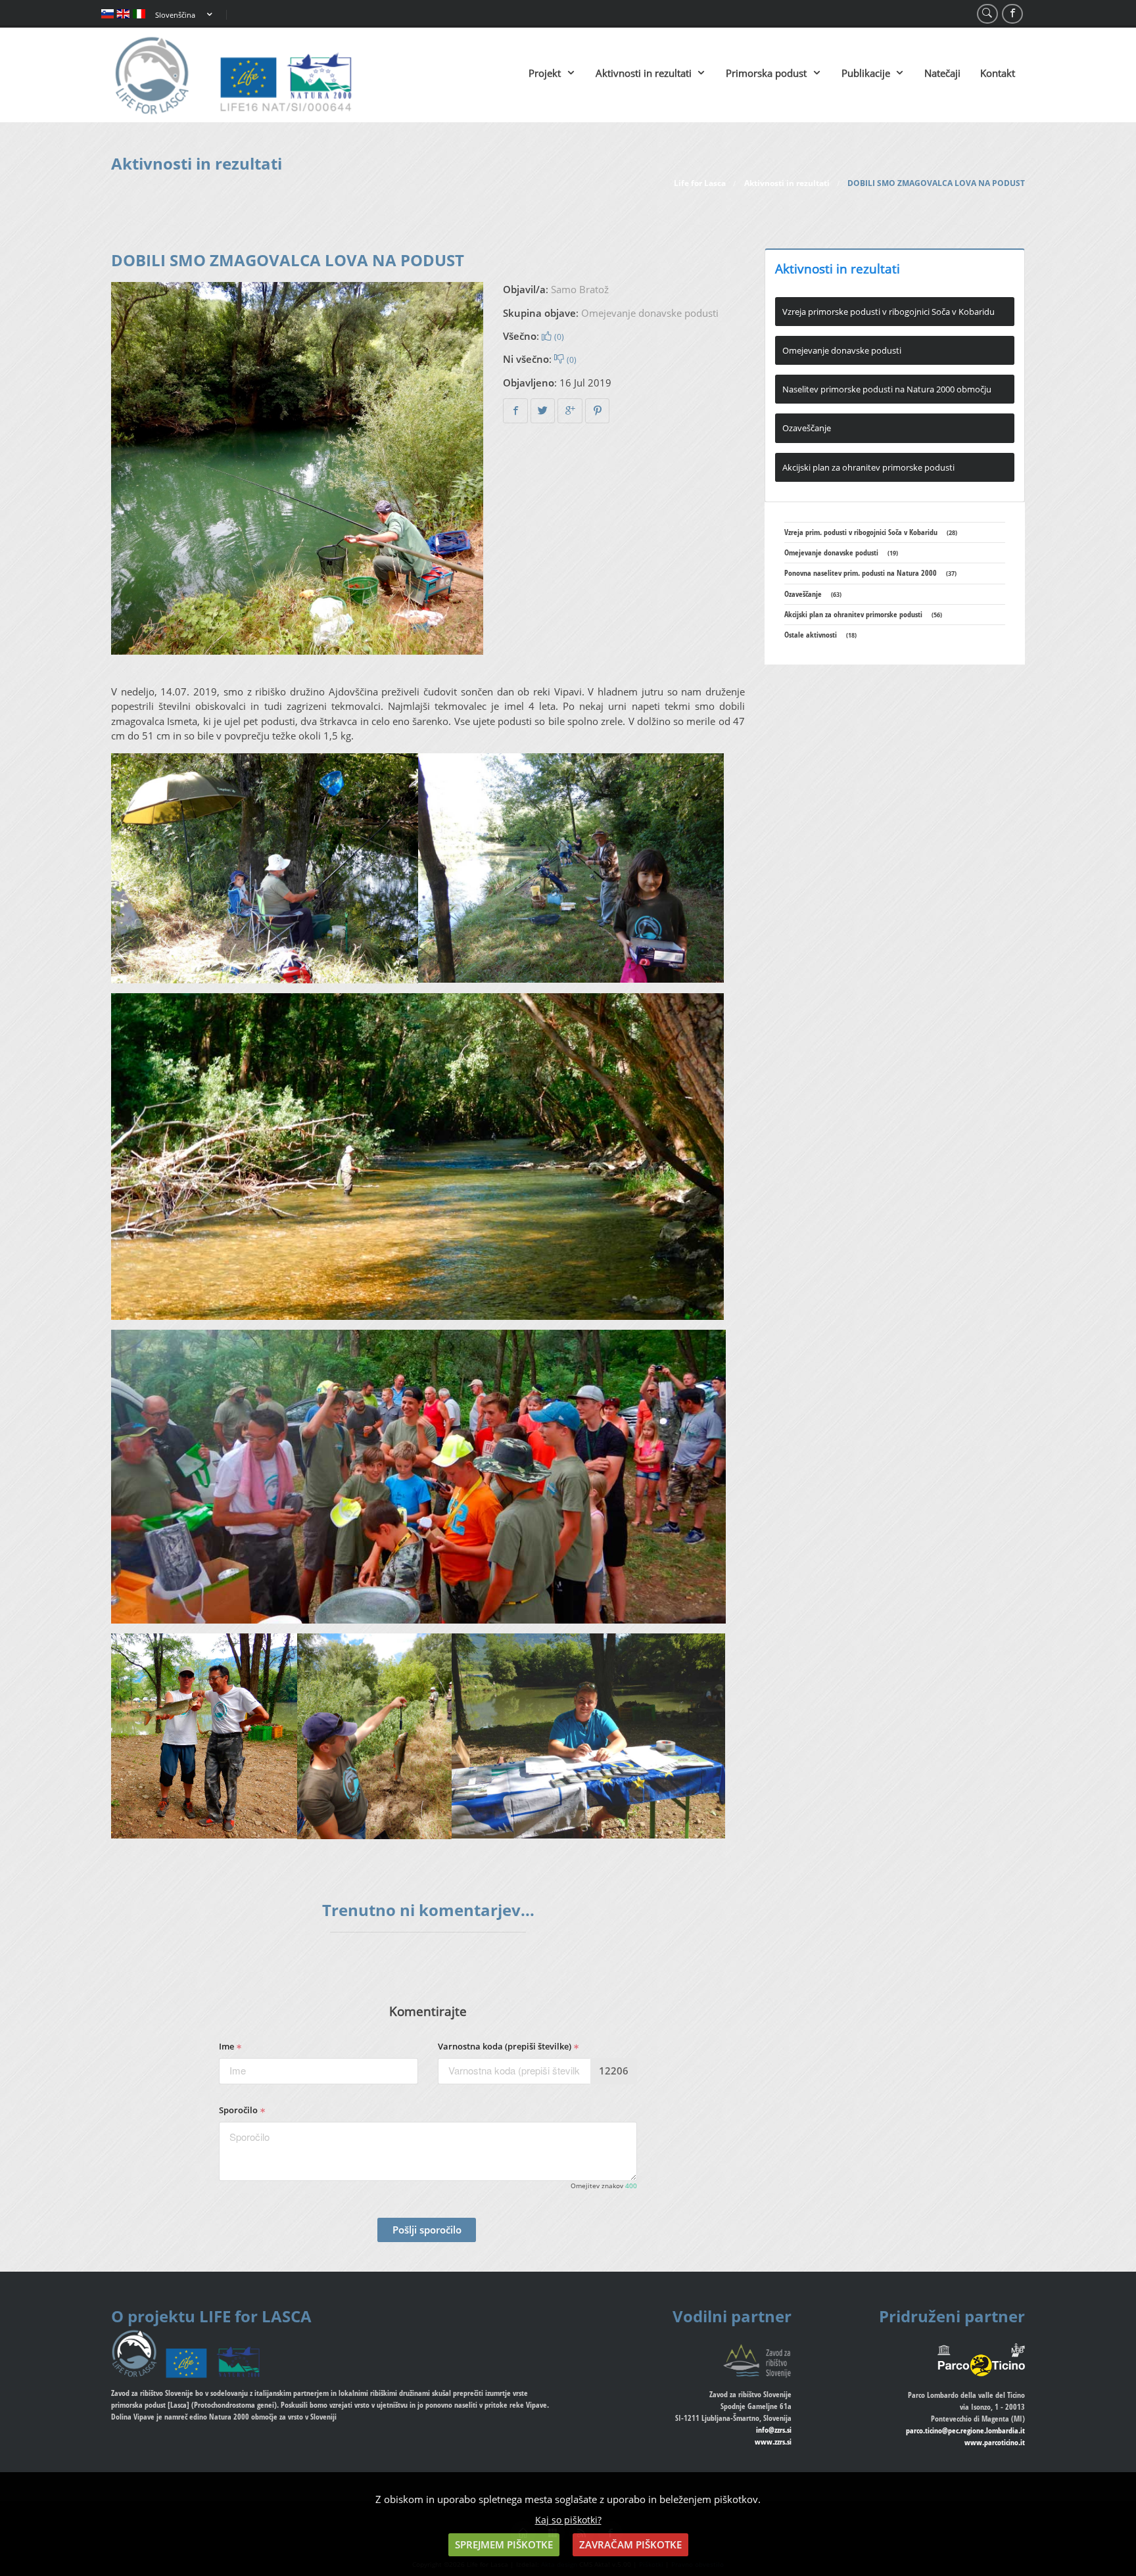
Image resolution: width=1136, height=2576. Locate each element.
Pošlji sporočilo (427, 2230)
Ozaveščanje (807, 428)
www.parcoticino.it (995, 2442)
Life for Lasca (700, 183)
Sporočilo (239, 2110)
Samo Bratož (580, 289)
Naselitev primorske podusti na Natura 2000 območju (887, 389)
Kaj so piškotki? (568, 2520)
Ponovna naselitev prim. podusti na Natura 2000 (870, 573)
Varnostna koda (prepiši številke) (506, 2046)
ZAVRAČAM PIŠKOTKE (630, 2544)
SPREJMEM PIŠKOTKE (504, 2544)
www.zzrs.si (773, 2442)
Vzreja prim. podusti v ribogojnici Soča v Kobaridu (871, 532)
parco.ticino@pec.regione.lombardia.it (965, 2430)
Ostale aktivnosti (820, 635)
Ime (227, 2046)
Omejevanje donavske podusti (650, 313)
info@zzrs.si (774, 2430)
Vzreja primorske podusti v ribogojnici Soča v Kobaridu (888, 312)
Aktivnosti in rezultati (787, 183)
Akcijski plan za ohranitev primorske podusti (868, 467)
